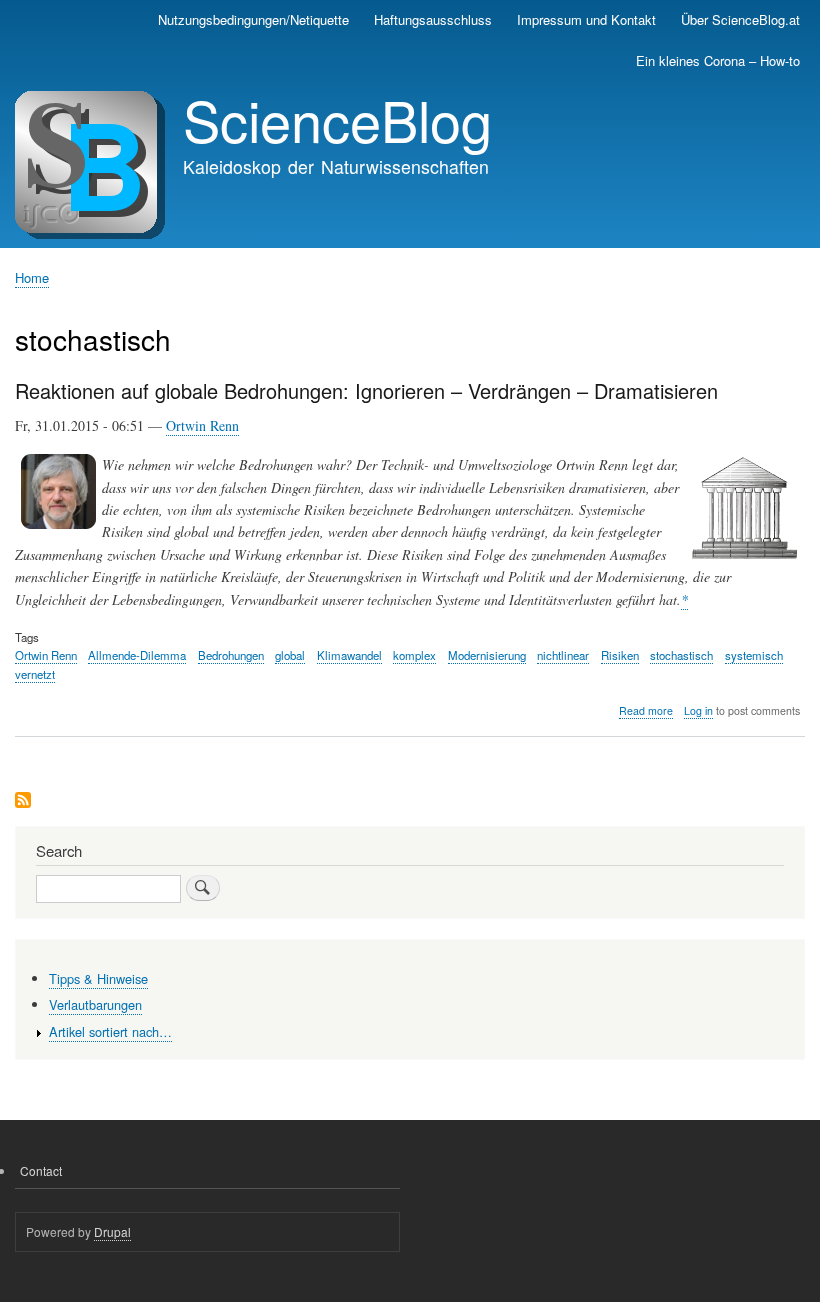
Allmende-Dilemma (137, 655)
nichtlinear (563, 655)
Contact (41, 1170)
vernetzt (35, 674)
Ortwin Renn (202, 425)
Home (32, 277)
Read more (646, 711)
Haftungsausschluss (433, 19)
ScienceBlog (337, 119)
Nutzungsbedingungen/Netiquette (253, 19)
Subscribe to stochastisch (23, 801)
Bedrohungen (231, 655)
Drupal (112, 1231)
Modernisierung (487, 655)
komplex (414, 655)
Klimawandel (349, 655)
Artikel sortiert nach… (110, 1031)
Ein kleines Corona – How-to (718, 60)
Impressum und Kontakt (586, 19)
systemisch (754, 655)
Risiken (620, 655)
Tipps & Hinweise (98, 978)
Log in (698, 710)
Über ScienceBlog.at (740, 19)
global (290, 655)
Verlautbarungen (95, 1004)
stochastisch (681, 655)
